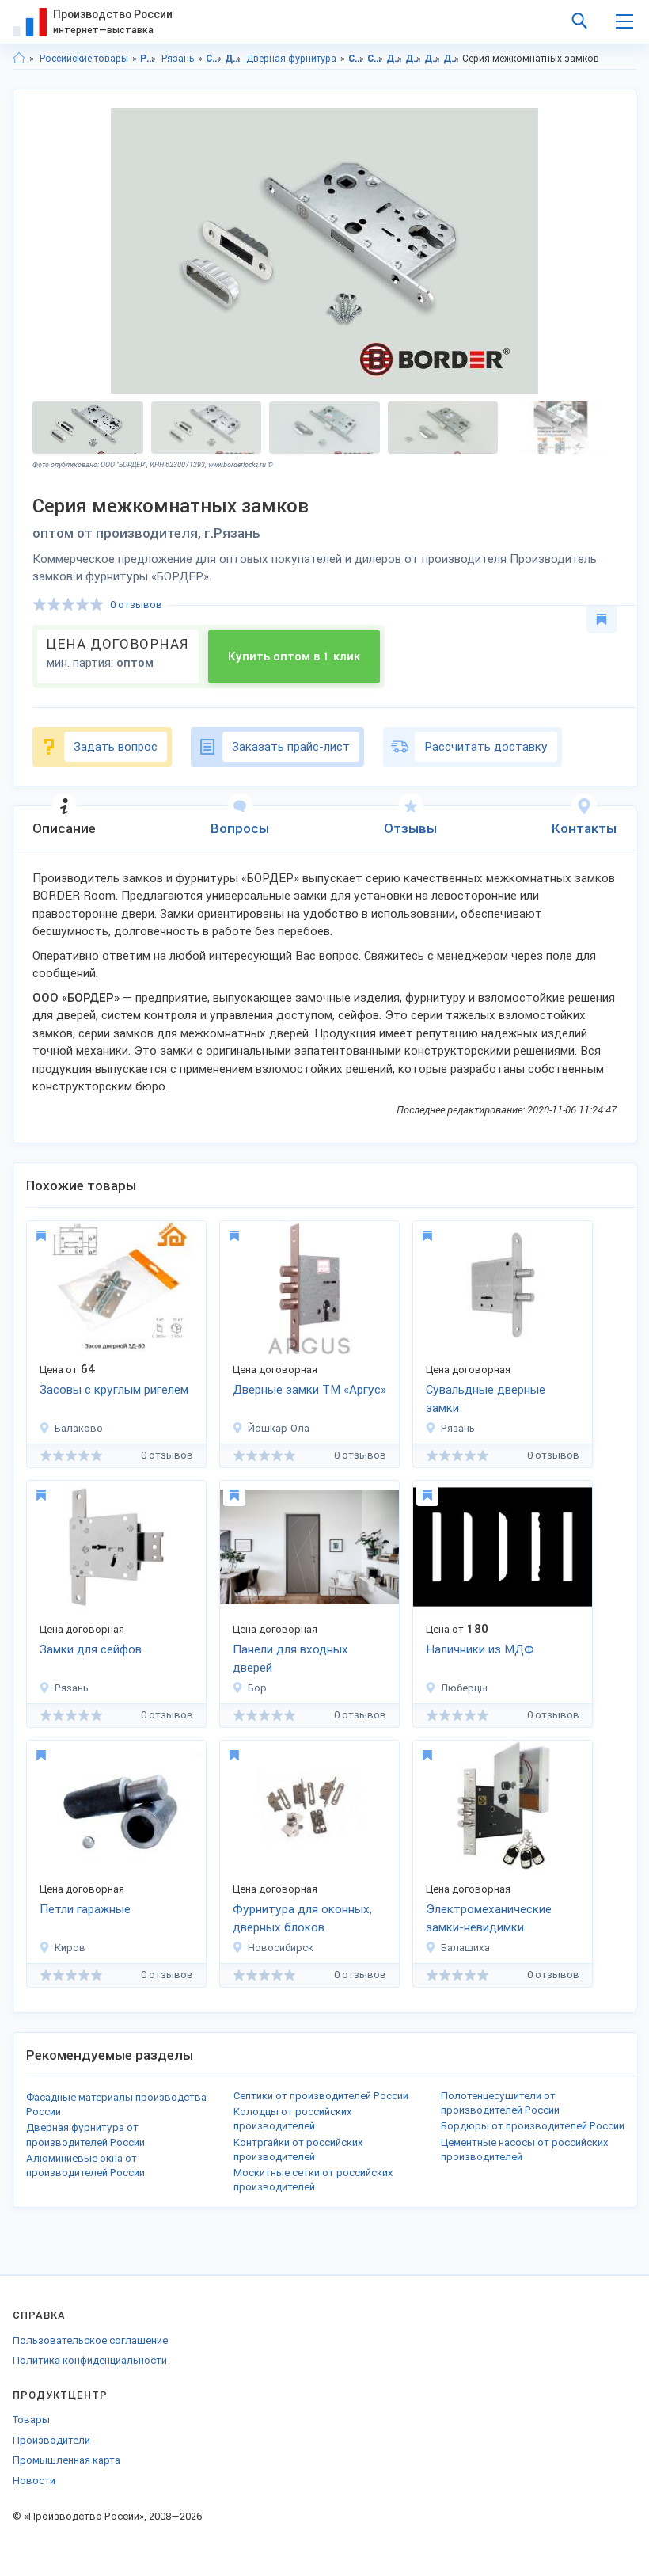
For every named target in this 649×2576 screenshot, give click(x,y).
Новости (34, 2481)
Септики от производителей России (321, 2096)
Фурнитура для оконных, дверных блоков (302, 1918)
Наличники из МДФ (480, 1649)
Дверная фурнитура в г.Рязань (452, 59)
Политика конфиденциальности (90, 2360)
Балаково (79, 1428)
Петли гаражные (85, 1909)
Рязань (178, 59)
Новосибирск (281, 1948)
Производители (51, 2440)
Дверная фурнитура (291, 59)
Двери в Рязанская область (395, 59)
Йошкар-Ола (279, 1428)
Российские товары (84, 59)
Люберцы (464, 1688)
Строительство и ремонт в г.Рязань (376, 59)
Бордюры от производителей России (533, 2126)
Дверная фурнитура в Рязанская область (433, 59)
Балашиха (465, 1948)
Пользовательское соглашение (90, 2340)
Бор (257, 1688)
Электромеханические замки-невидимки (489, 1918)
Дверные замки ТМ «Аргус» (309, 1390)
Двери (233, 59)
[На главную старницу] (19, 59)
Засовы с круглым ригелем (114, 1390)
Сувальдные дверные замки (486, 1399)
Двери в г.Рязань (414, 59)
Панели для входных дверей (290, 1659)
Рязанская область (148, 59)
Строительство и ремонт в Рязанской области (357, 59)
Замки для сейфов (91, 1649)
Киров (70, 1948)
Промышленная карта (66, 2460)
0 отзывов (136, 605)
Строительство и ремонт (214, 59)
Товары (31, 2420)
